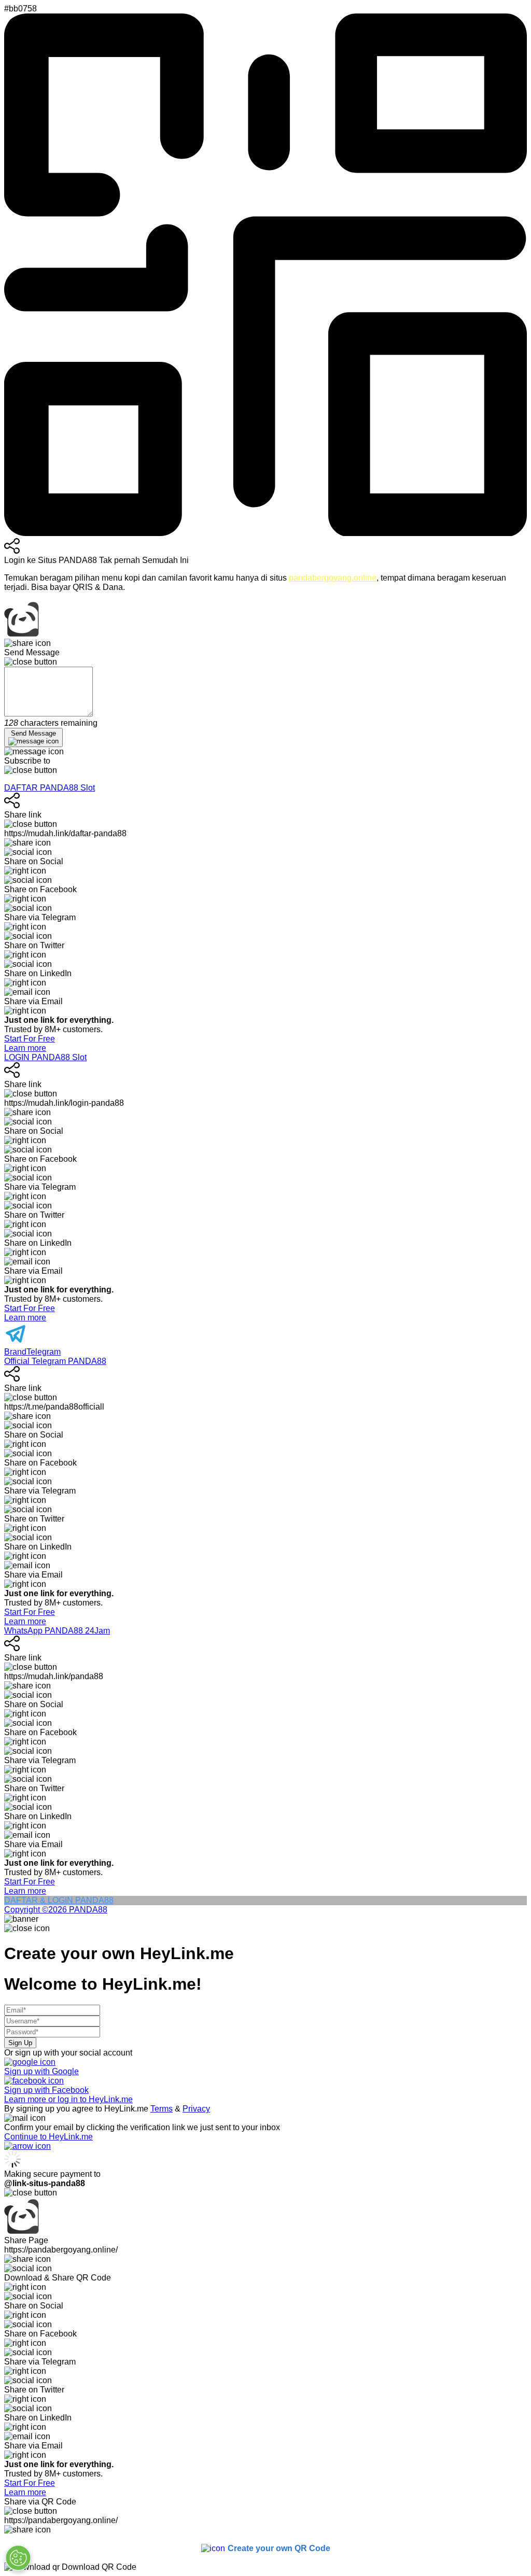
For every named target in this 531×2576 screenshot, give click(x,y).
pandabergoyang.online (333, 578)
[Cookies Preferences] (18, 2558)
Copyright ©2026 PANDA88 (56, 1910)
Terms (162, 2109)
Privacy (196, 2109)
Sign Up (20, 2043)
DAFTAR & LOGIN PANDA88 (59, 1900)
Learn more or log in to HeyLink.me (68, 2099)
